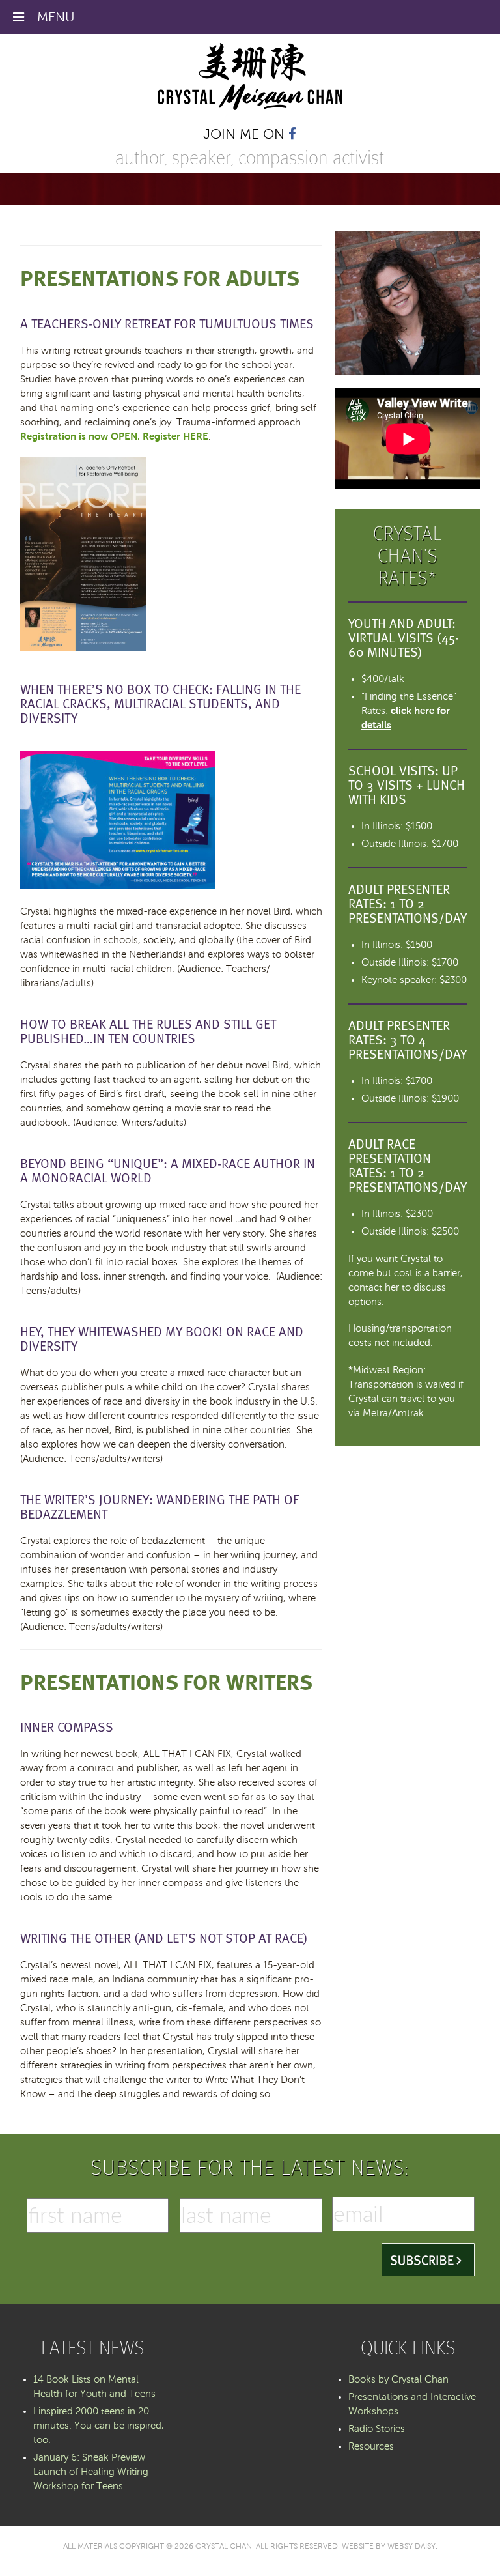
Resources (371, 2446)
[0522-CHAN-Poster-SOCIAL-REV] (83, 648)
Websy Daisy (411, 2546)
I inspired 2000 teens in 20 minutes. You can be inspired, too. (99, 2426)
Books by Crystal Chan (398, 2379)
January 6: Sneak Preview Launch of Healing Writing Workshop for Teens (91, 2472)
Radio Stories (377, 2429)
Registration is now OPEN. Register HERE (114, 436)
